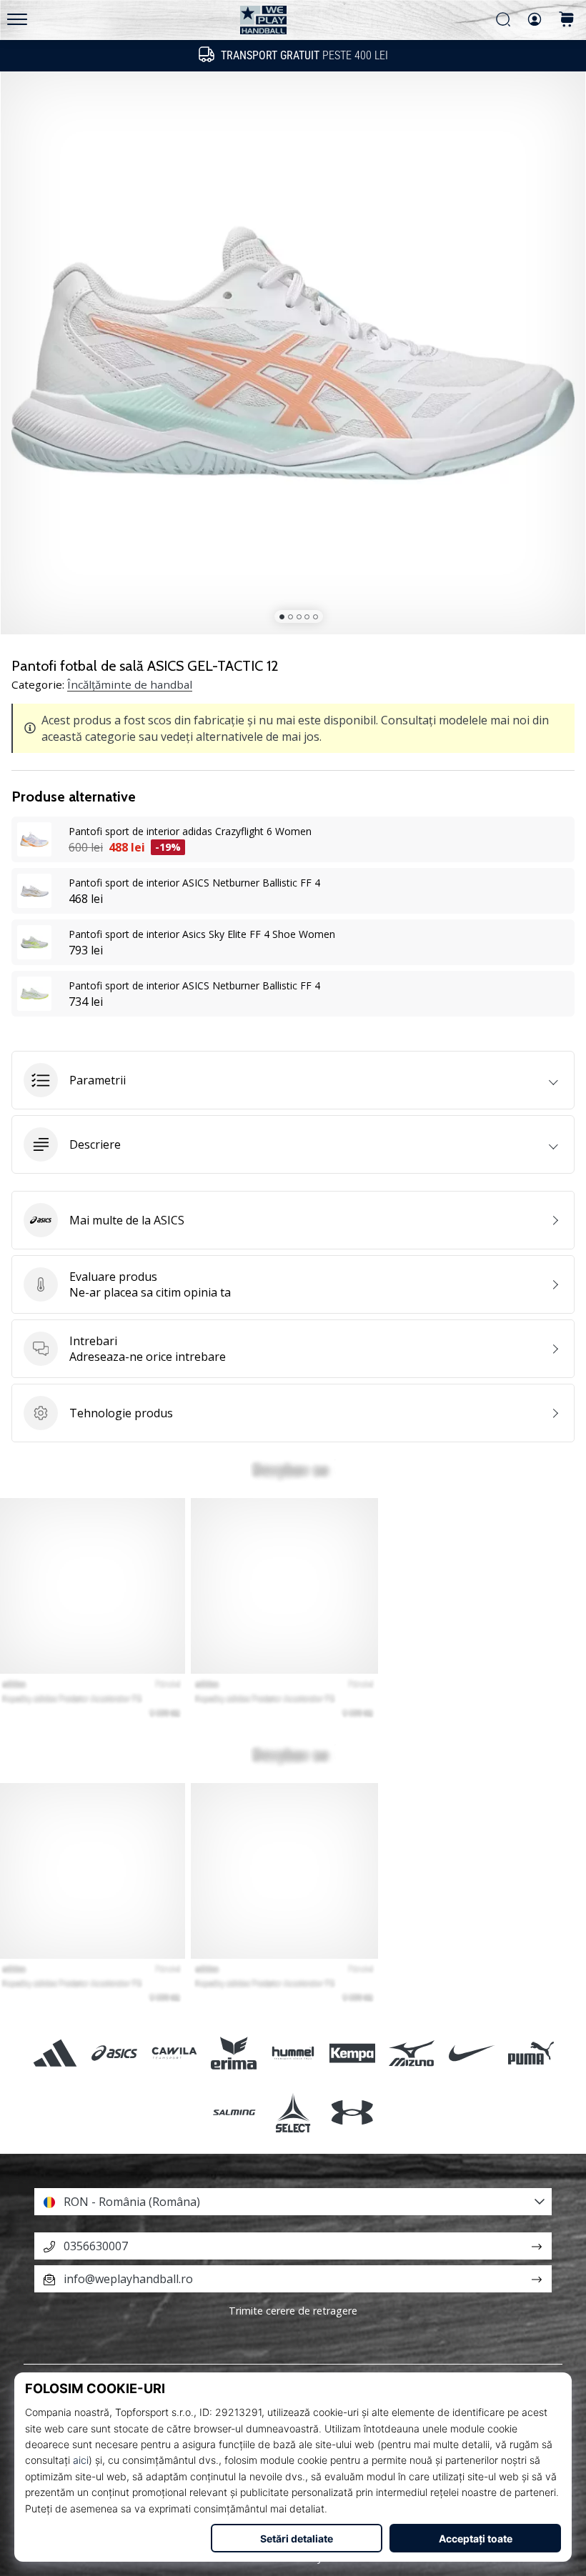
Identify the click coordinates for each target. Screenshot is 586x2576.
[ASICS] (115, 2053)
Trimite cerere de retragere (293, 2311)
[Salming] (233, 2112)
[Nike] (471, 2053)
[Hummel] (293, 2053)
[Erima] (233, 2053)
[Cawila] (174, 2053)
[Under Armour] (353, 2112)
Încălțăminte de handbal (130, 684)
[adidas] (55, 2053)
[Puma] (531, 2053)
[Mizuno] (412, 2053)
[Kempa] (353, 2053)
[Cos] (567, 20)
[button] (293, 1080)
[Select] (293, 2112)
